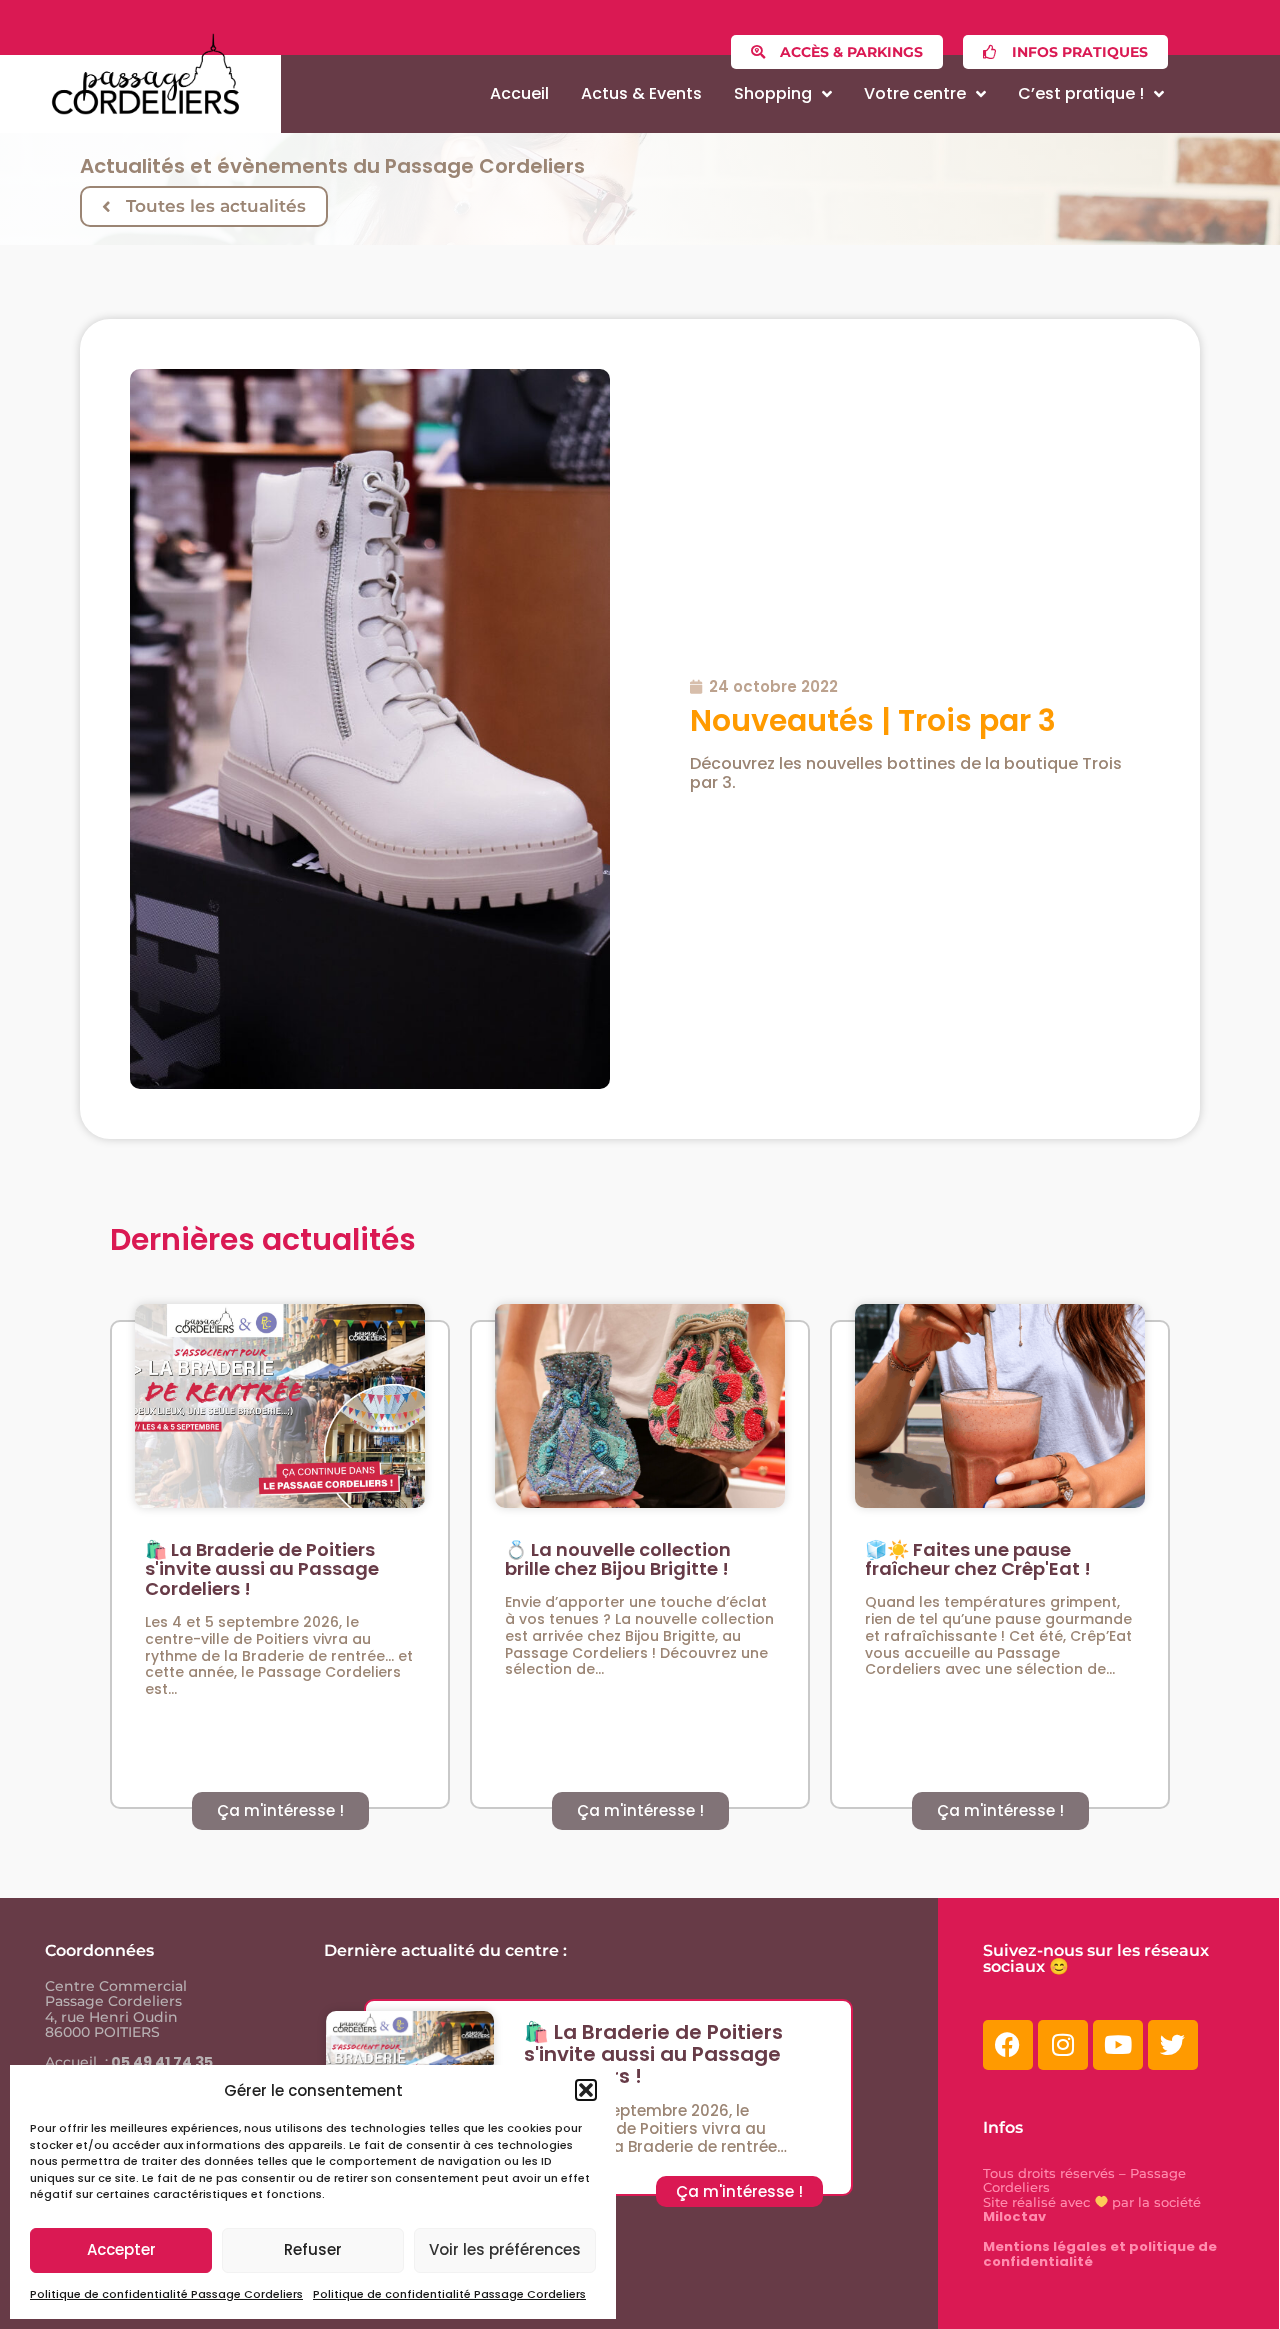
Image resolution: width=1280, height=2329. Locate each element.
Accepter (121, 2249)
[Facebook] (1008, 2045)
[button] (586, 2090)
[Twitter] (1173, 2045)
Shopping (773, 93)
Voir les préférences (505, 2249)
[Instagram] (1063, 2045)
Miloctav (1014, 2216)
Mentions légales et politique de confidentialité (1100, 2254)
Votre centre (915, 93)
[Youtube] (1118, 2045)
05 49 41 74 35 (160, 2062)
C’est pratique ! (1081, 93)
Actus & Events (641, 93)
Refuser (313, 2249)
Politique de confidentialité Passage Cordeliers (166, 2294)
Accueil (519, 93)
